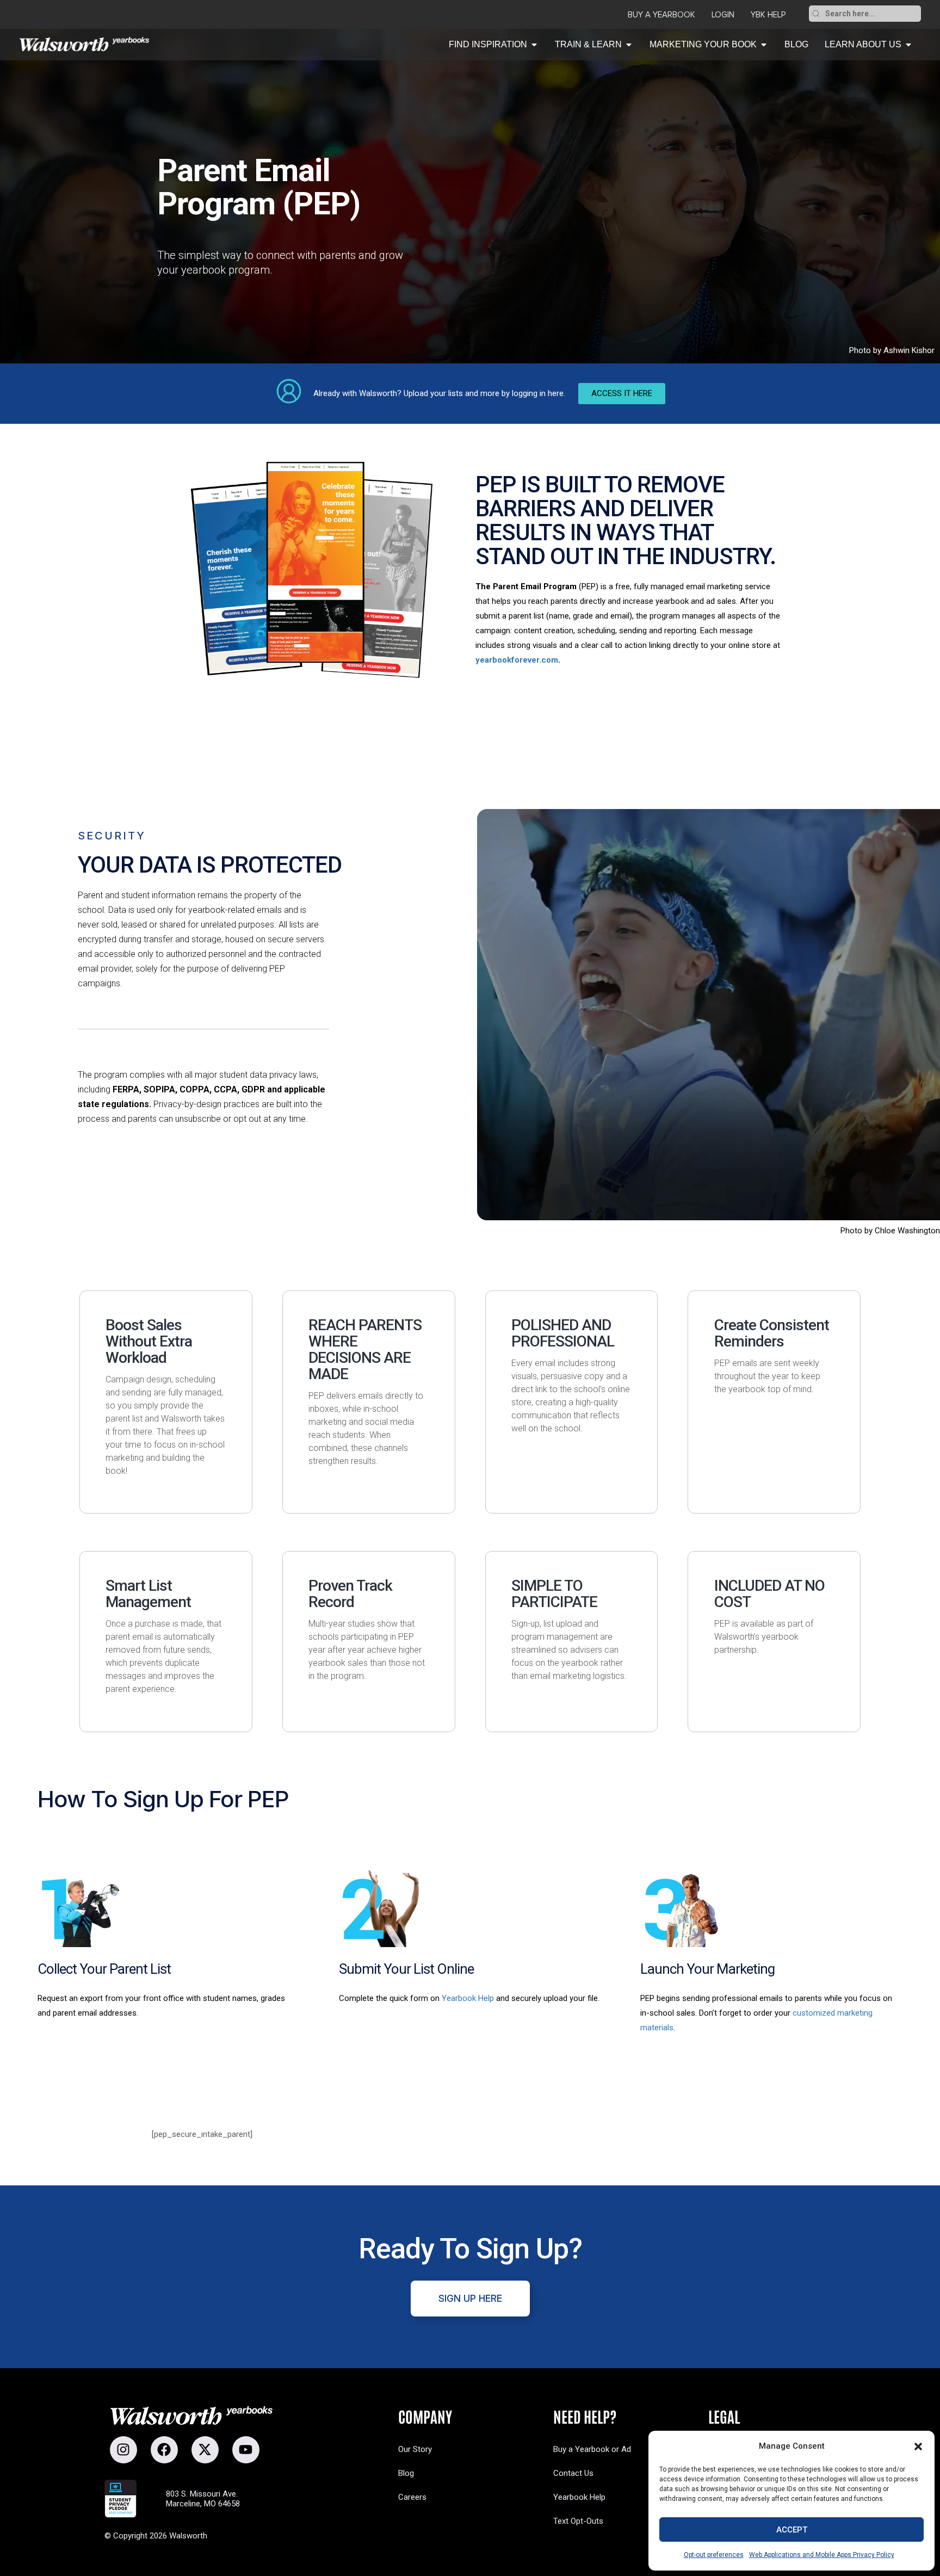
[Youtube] (246, 2450)
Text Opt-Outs (578, 2521)
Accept (792, 2530)
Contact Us (573, 2473)
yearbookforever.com (517, 660)
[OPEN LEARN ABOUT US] (908, 45)
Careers (412, 2497)
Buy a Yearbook (661, 15)
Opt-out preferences (714, 2555)
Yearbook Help (468, 1998)
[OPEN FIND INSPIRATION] (534, 45)
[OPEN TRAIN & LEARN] (629, 45)
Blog (406, 2473)
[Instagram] (123, 2450)
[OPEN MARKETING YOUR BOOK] (764, 45)
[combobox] (872, 14)
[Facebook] (164, 2450)
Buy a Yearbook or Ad (592, 2449)
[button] (918, 2447)
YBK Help (768, 15)
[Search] (816, 14)
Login (723, 15)
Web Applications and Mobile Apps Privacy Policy (822, 2555)
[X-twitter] (205, 2450)
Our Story (415, 2449)
